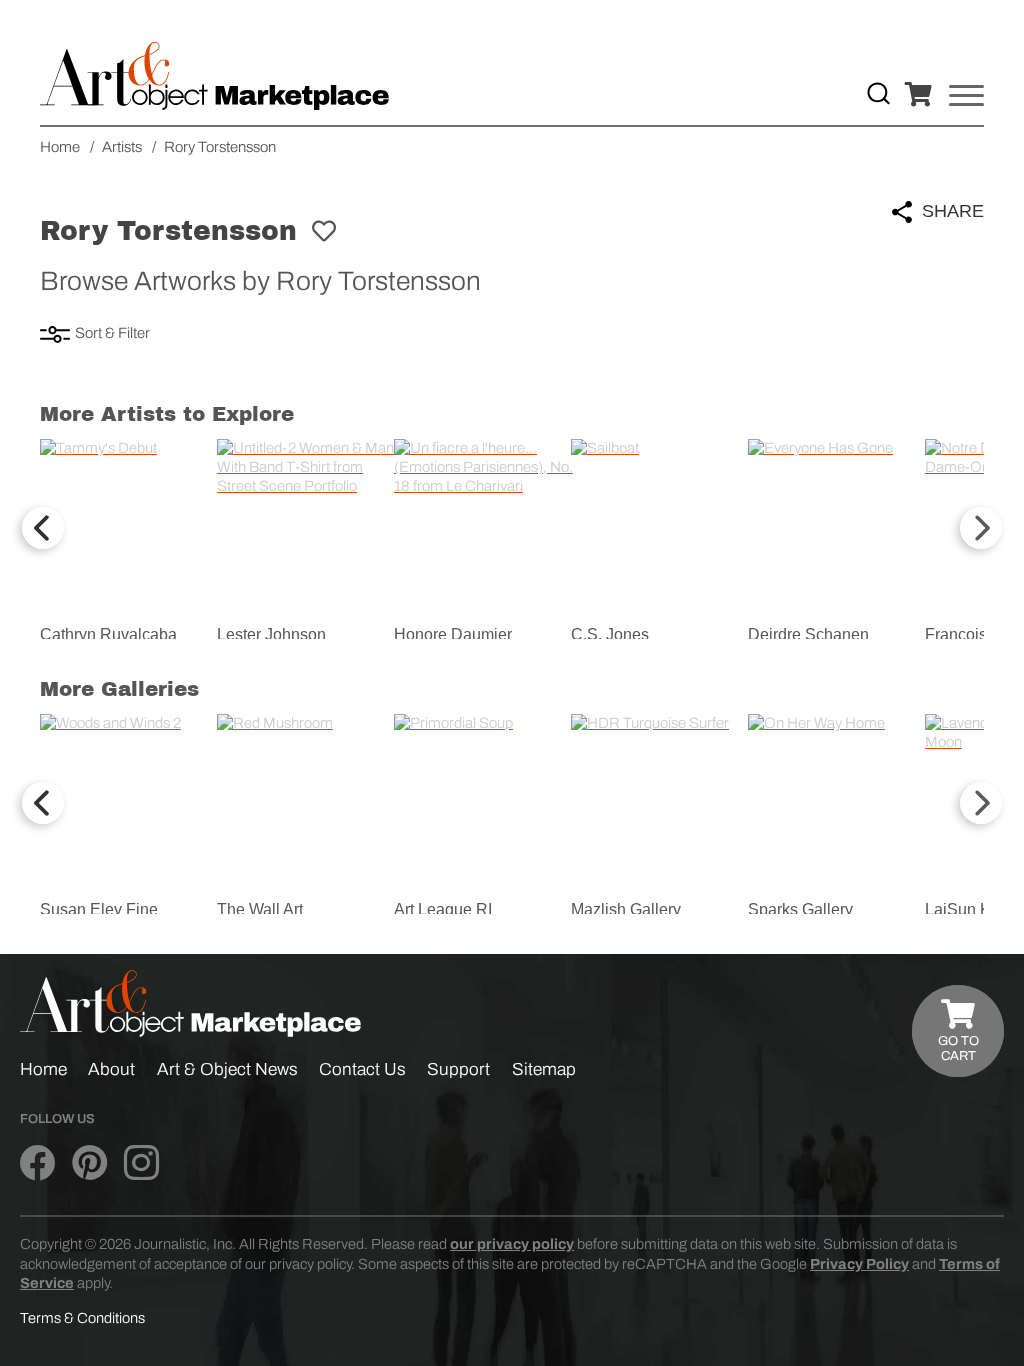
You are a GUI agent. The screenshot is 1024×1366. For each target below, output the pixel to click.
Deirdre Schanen (808, 634)
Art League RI (443, 909)
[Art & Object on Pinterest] (89, 1164)
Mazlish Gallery (626, 909)
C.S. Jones (610, 634)
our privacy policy (512, 1244)
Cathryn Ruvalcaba (108, 634)
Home (43, 1069)
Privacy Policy (859, 1264)
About (111, 1069)
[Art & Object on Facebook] (37, 1164)
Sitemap (544, 1069)
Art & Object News (227, 1069)
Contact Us (362, 1069)
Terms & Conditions (82, 1318)
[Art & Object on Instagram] (141, 1164)
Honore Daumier (453, 634)
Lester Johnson (271, 634)
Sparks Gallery (800, 909)
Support (458, 1069)
